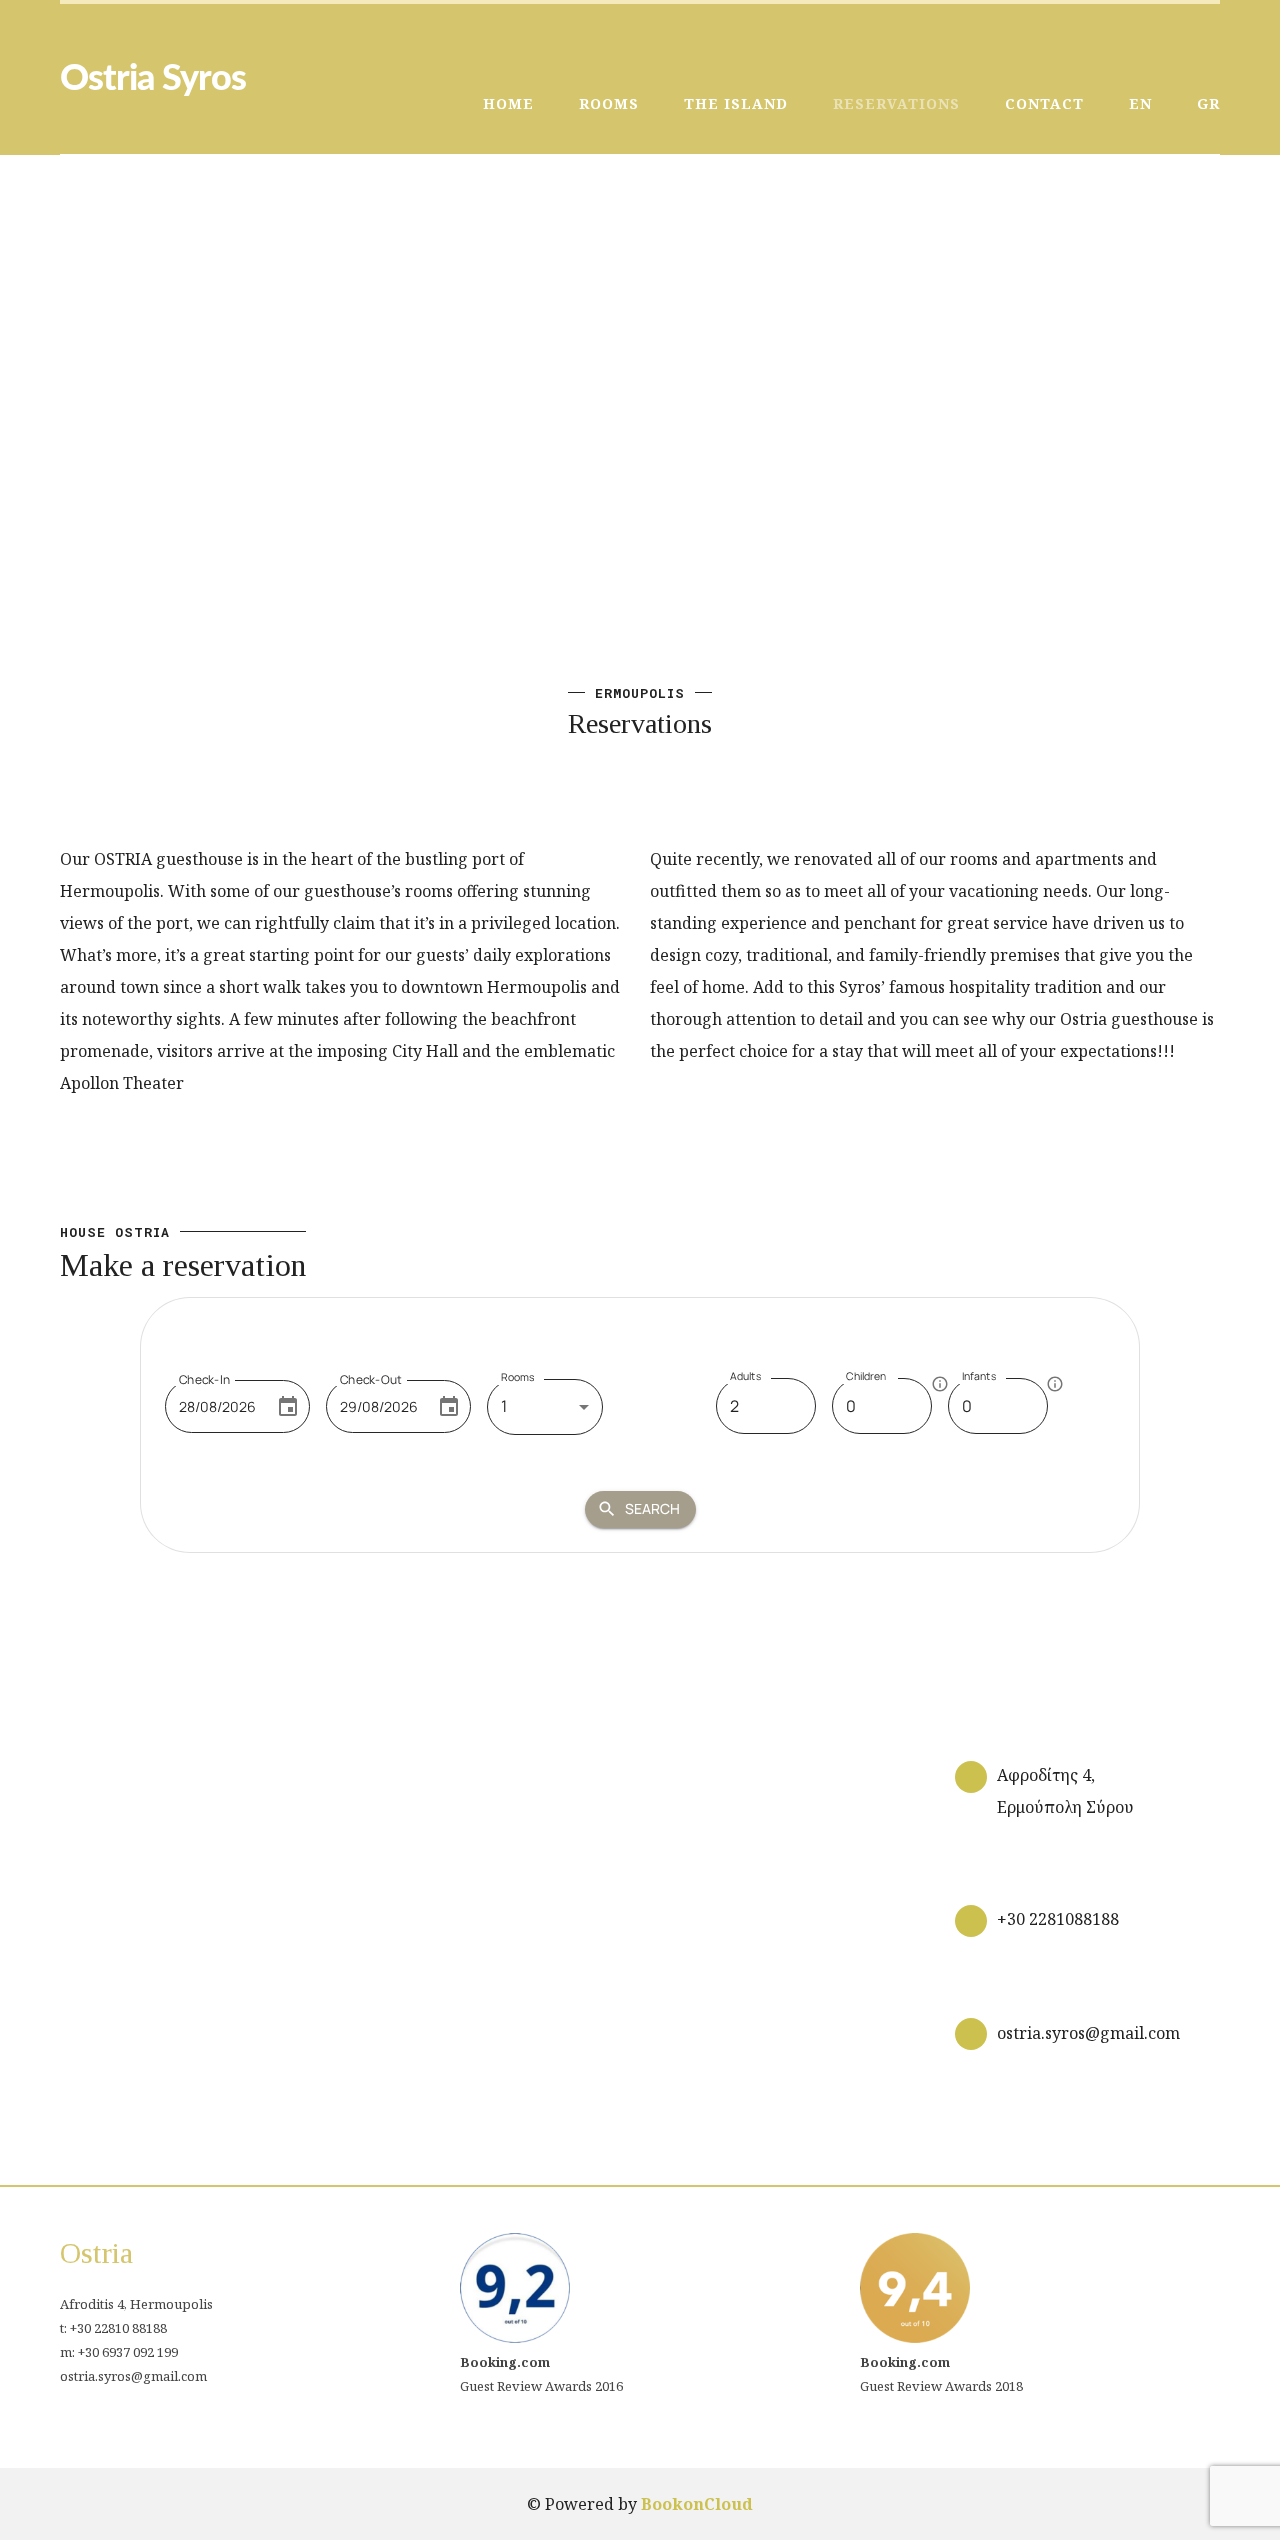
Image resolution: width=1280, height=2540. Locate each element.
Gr (1208, 103)
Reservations (896, 103)
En (1140, 103)
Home (508, 103)
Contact (1044, 103)
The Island (736, 103)
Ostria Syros (153, 79)
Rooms (609, 103)
